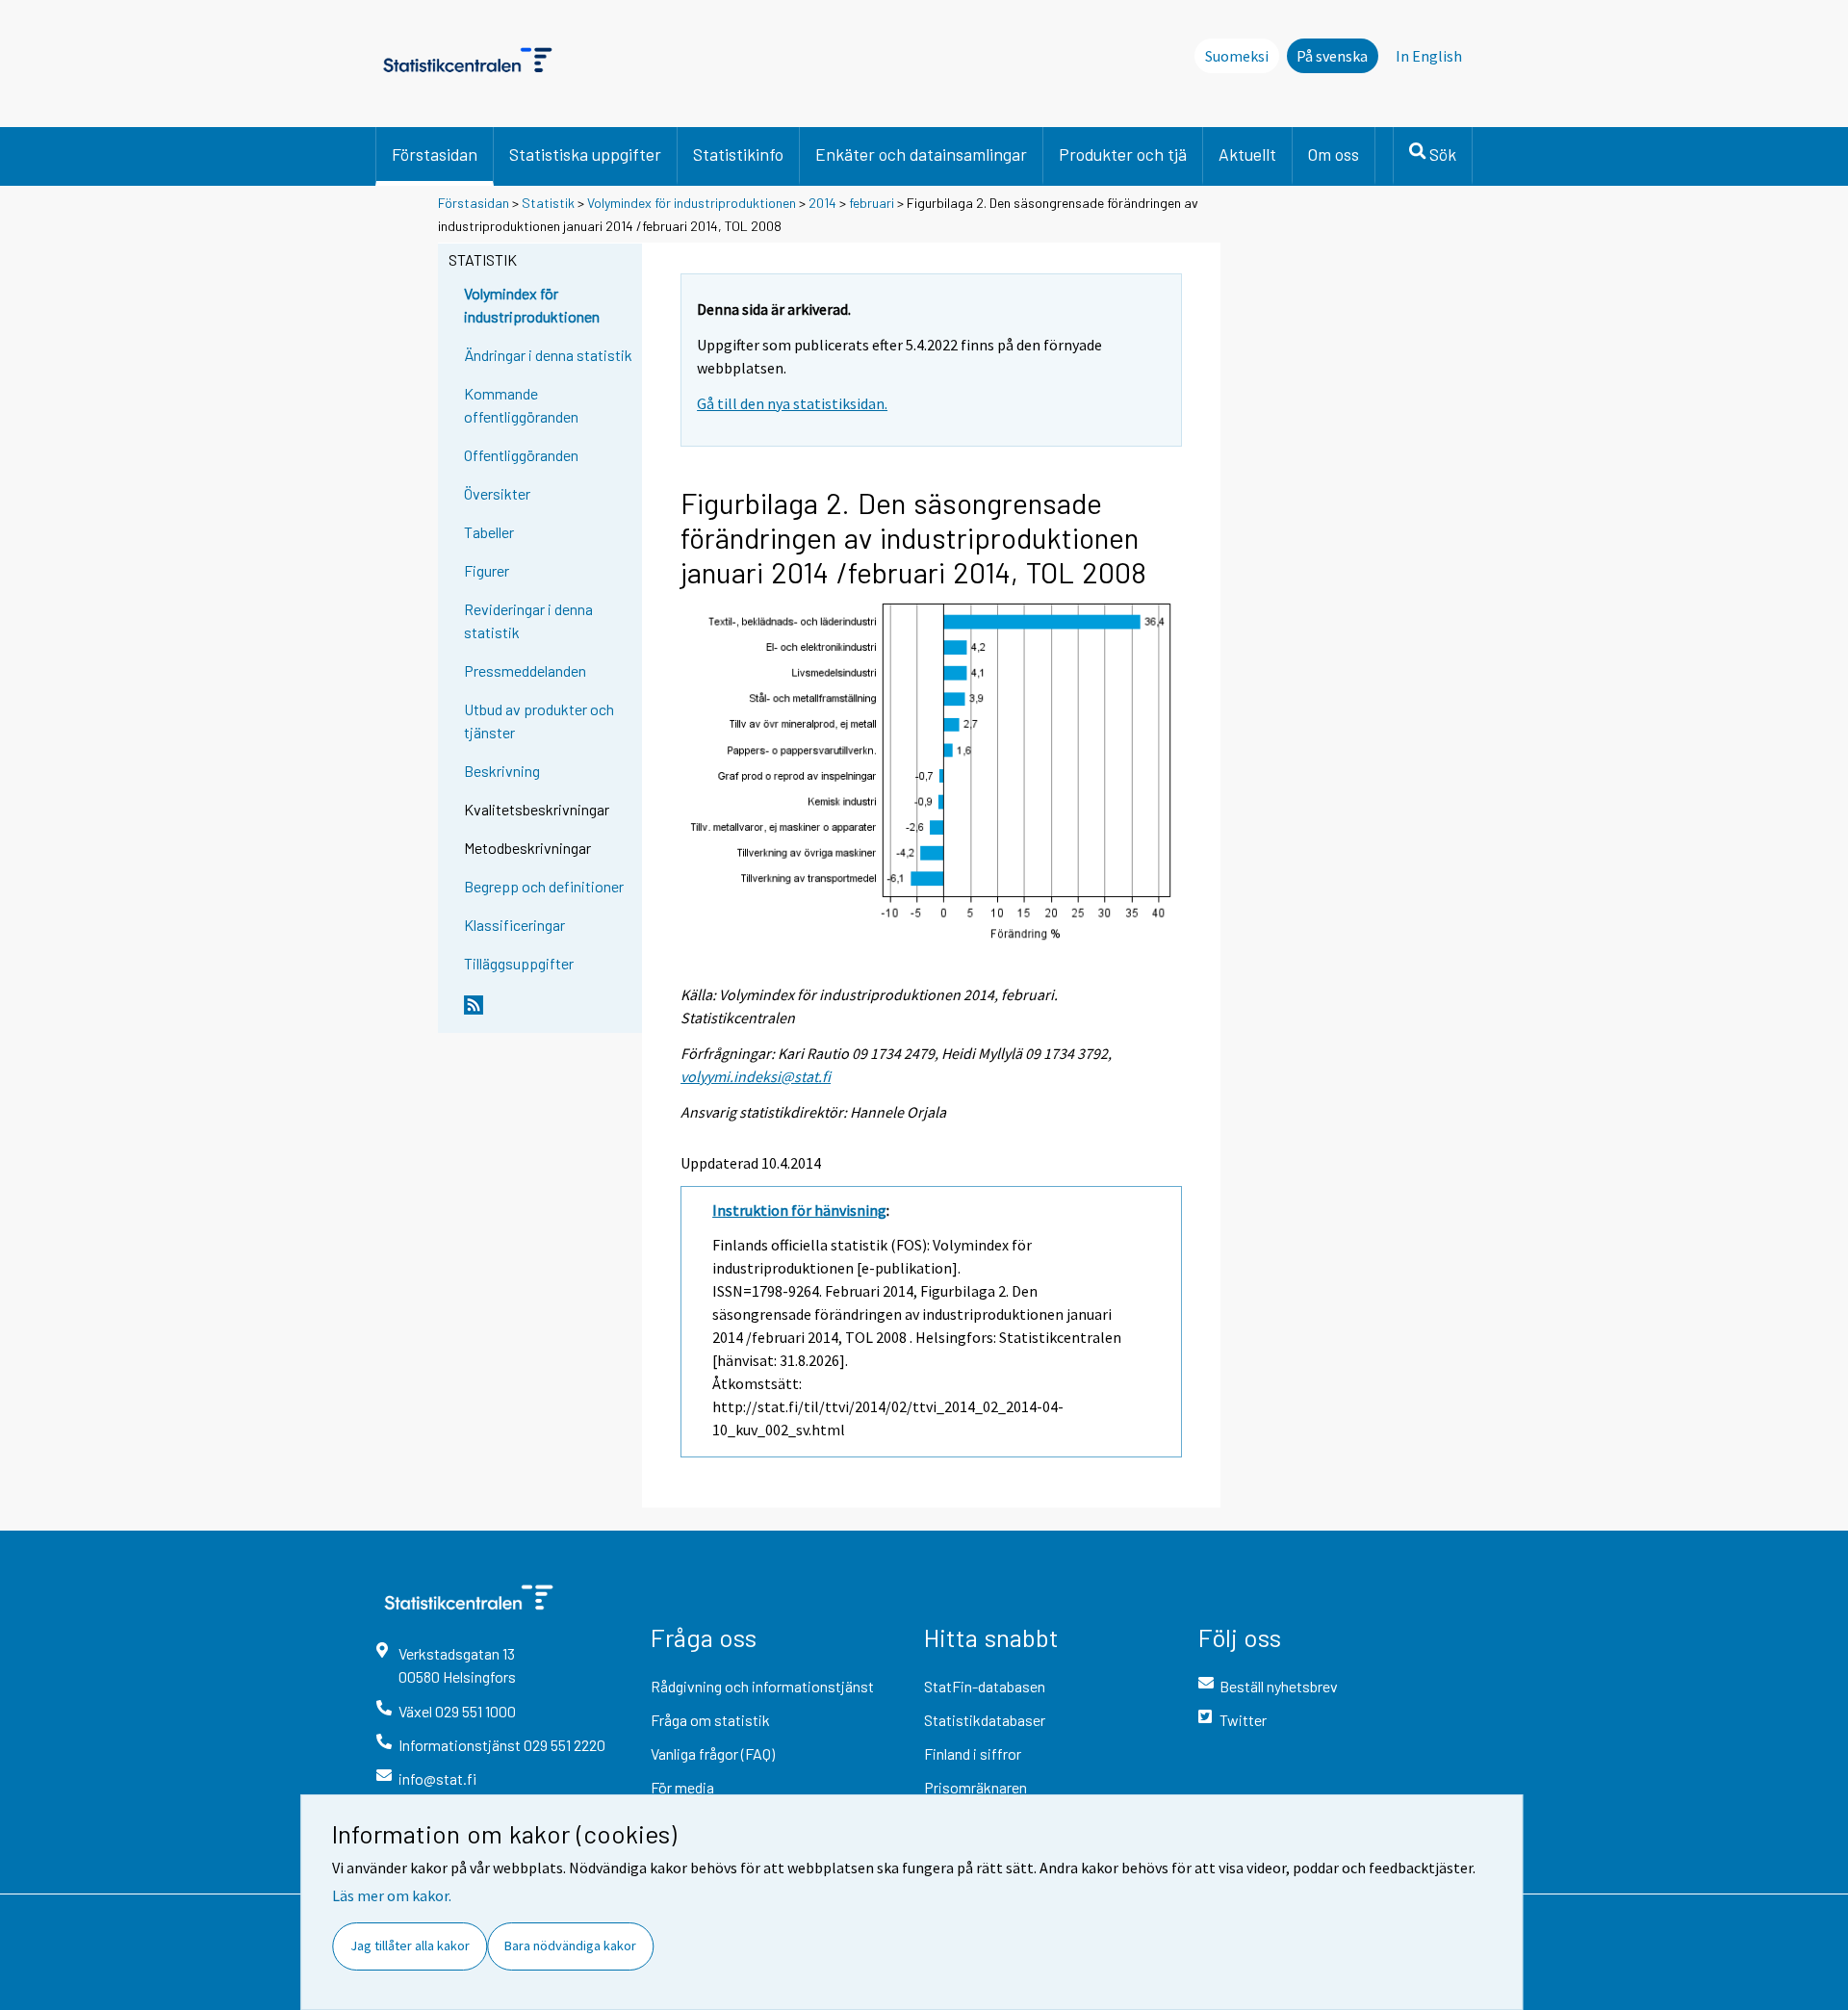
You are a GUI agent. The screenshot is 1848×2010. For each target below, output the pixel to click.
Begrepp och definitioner (544, 886)
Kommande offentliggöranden (521, 405)
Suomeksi (1237, 56)
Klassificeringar (514, 925)
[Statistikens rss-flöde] (549, 1013)
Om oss (1334, 154)
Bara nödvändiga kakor (570, 1946)
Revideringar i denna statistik (528, 620)
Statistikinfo (738, 154)
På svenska (1332, 56)
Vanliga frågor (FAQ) (713, 1753)
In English (1429, 56)
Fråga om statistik (710, 1720)
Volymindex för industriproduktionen (692, 203)
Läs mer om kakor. (392, 1895)
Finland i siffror (973, 1753)
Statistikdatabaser (985, 1720)
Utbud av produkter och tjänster (539, 721)
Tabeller (489, 532)
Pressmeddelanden (525, 670)
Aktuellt (1247, 154)
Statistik (548, 203)
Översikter (497, 493)
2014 (822, 203)
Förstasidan (435, 154)
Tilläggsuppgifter (519, 963)
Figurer (487, 570)
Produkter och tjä (1123, 154)
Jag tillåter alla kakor (410, 1946)
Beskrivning (502, 771)
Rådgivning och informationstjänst (762, 1686)
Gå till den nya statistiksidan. (792, 403)
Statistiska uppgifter (585, 154)
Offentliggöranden (521, 455)
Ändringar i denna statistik (548, 355)
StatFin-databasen (985, 1686)
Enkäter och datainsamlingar (921, 154)
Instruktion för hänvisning (799, 1210)
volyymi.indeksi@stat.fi (756, 1076)
